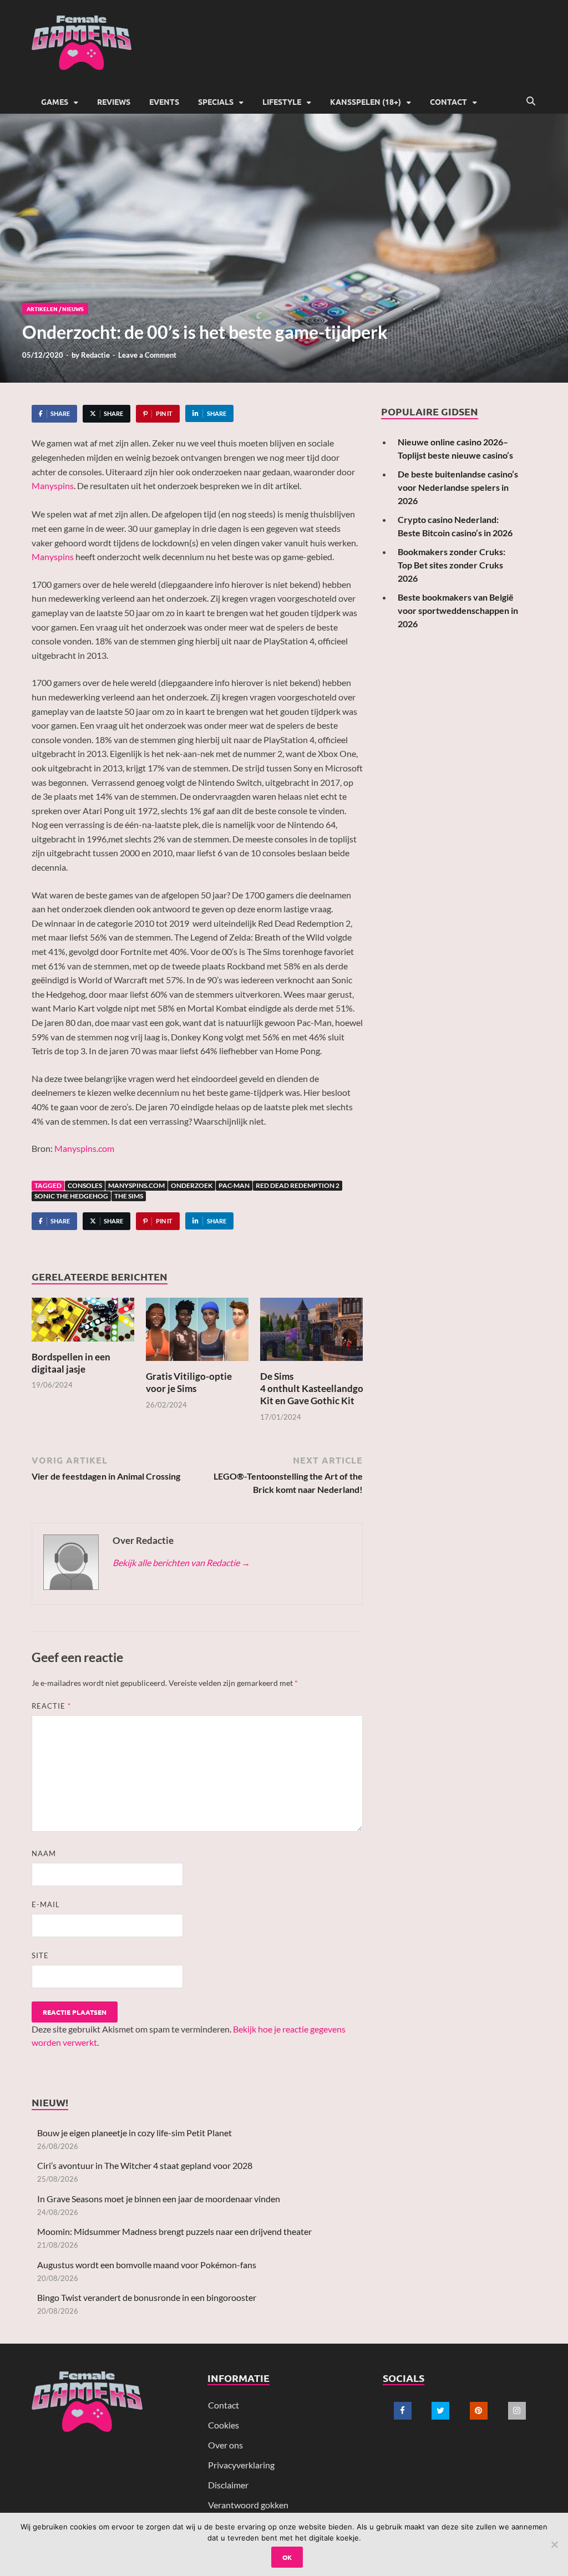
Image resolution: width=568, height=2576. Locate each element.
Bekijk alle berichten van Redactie (181, 1563)
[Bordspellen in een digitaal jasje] (83, 1323)
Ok (287, 2557)
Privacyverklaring (241, 2465)
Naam (44, 1853)
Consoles (85, 1185)
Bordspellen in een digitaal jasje (71, 1363)
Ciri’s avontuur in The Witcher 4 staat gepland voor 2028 (145, 2165)
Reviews (114, 101)
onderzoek (192, 1185)
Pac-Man (234, 1185)
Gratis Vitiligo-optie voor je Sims (189, 1382)
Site (40, 1955)
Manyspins (53, 486)
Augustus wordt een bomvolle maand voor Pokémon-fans (147, 2265)
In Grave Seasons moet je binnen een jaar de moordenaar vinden (159, 2199)
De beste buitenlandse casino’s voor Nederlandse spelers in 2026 (458, 487)
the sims (129, 1196)
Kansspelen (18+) (366, 101)
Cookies (224, 2425)
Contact (448, 101)
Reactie (51, 1706)
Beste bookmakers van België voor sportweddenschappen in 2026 (458, 610)
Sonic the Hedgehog (71, 1196)
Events (164, 101)
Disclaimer (228, 2485)
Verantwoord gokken (248, 2505)
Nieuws (73, 309)
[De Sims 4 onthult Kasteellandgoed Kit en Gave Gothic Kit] (311, 1332)
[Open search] (531, 101)
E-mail (46, 1904)
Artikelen (42, 309)
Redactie (95, 355)
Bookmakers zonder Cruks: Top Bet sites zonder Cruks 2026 (452, 565)
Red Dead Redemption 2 (298, 1185)
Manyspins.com (84, 1148)
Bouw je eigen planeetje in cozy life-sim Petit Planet (135, 2133)
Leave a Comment (147, 355)
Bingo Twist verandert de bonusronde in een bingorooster (147, 2297)
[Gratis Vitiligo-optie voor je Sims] (197, 1332)
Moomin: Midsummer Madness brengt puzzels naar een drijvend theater (174, 2231)
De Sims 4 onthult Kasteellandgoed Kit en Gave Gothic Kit (317, 1388)
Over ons (225, 2445)
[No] (554, 2544)
